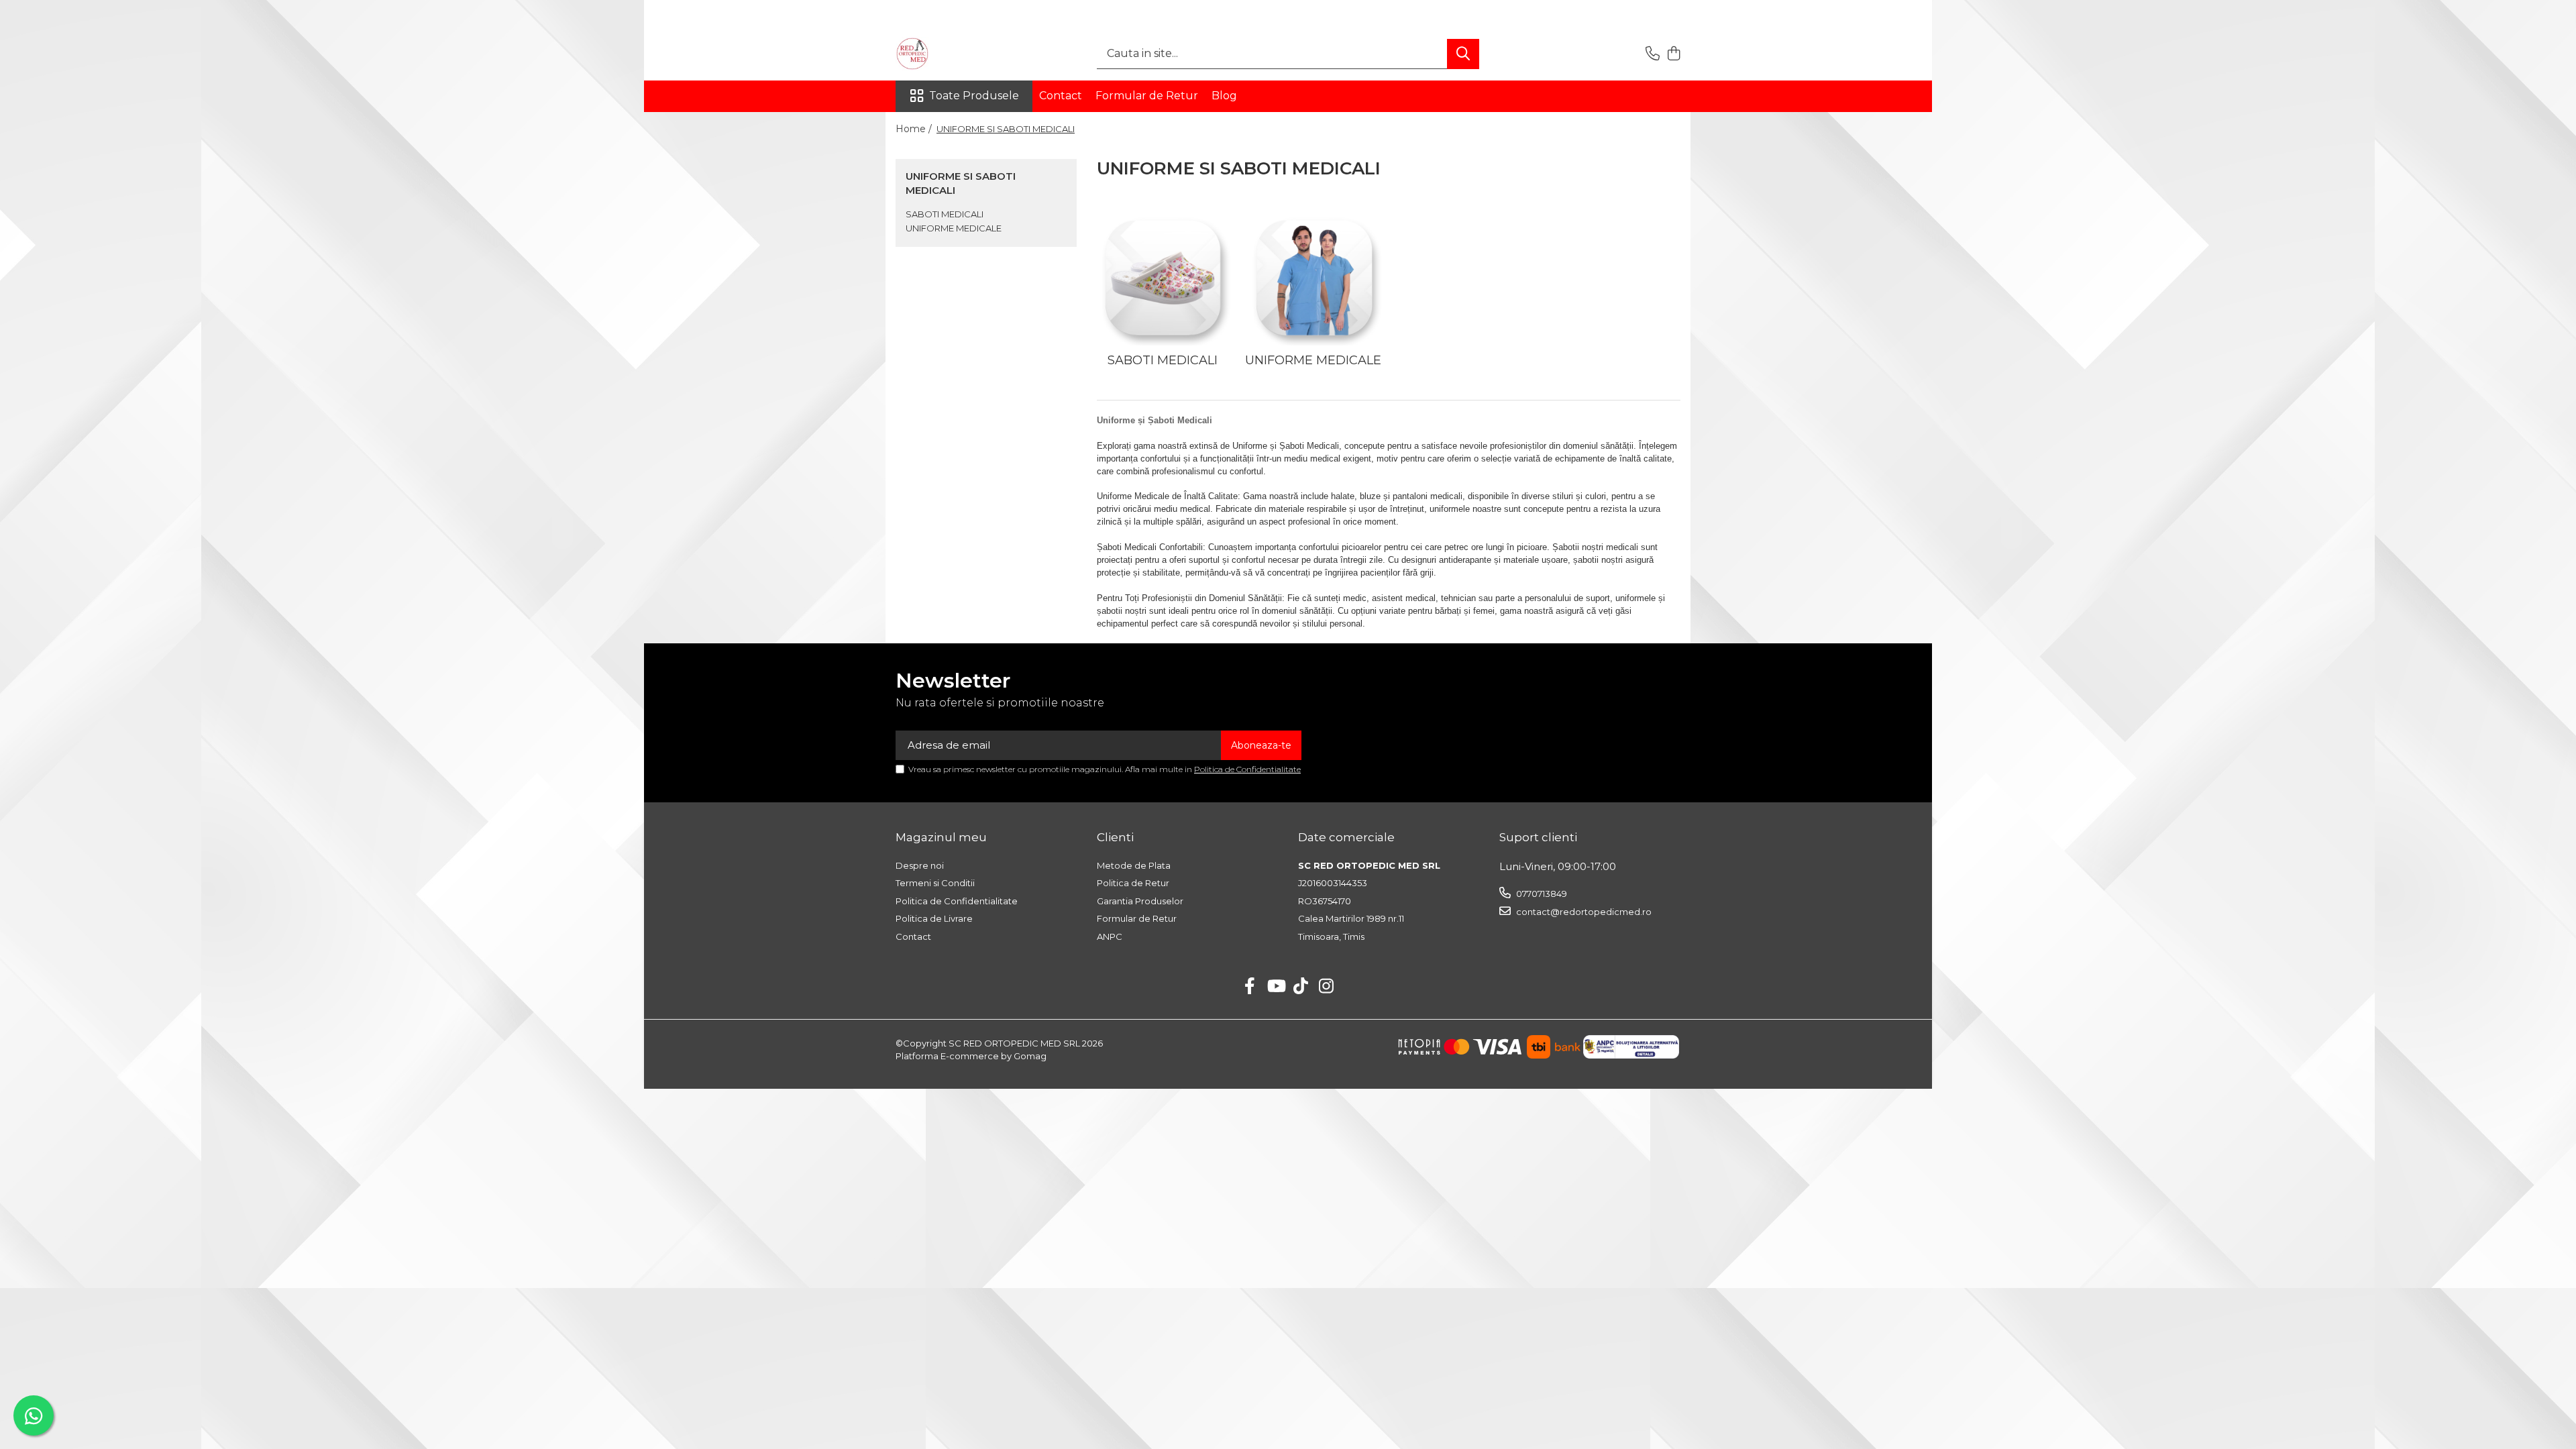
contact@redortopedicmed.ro (1583, 912)
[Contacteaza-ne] (1653, 54)
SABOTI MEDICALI (945, 214)
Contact (1061, 96)
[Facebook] (1250, 987)
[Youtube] (1276, 987)
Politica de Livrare (934, 918)
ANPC (1110, 936)
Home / (915, 129)
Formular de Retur (1147, 96)
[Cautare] (1463, 54)
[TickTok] (1301, 987)
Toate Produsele (974, 96)
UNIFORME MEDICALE (954, 228)
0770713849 (1541, 894)
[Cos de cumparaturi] (1673, 54)
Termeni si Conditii (935, 883)
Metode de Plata (1134, 865)
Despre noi (920, 865)
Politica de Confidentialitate (1247, 769)
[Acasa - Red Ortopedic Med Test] (963, 54)
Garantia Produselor (1140, 901)
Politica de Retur (1133, 883)
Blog (1224, 96)
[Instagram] (1327, 987)
